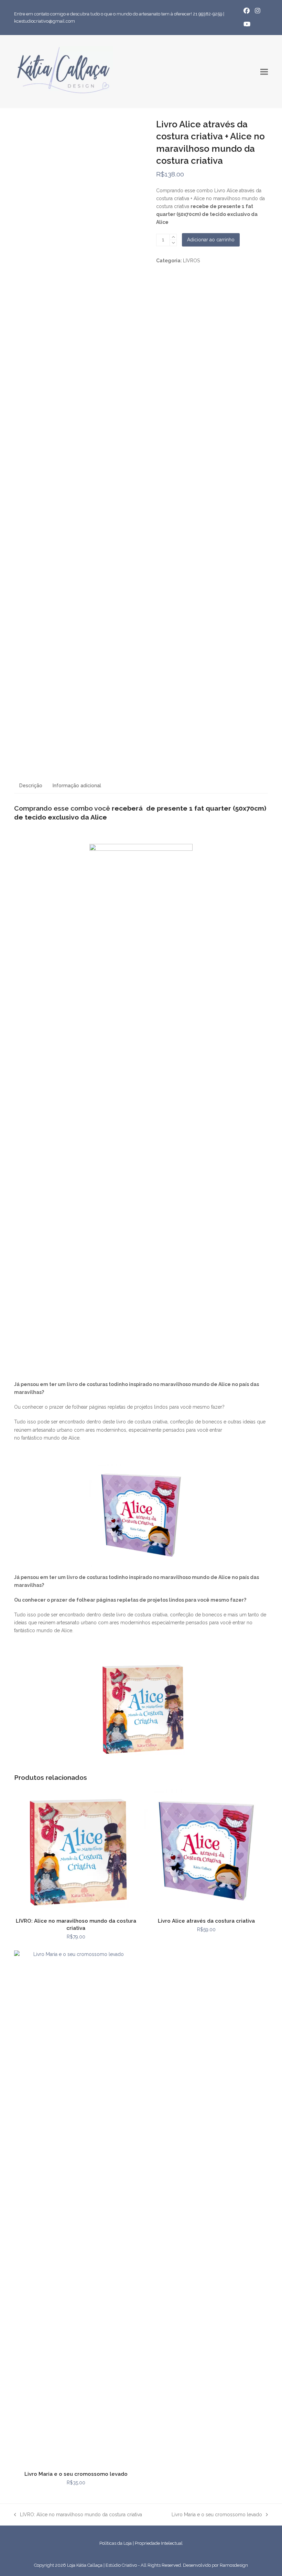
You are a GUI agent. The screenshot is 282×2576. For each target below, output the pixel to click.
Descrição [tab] (31, 786)
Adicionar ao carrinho (211, 240)
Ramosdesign (234, 2565)
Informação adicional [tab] (77, 786)
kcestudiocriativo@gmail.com (45, 21)
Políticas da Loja (116, 2543)
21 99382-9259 (208, 14)
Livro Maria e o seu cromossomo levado (217, 2515)
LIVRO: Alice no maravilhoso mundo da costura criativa (78, 2515)
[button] (264, 72)
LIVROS (191, 261)
